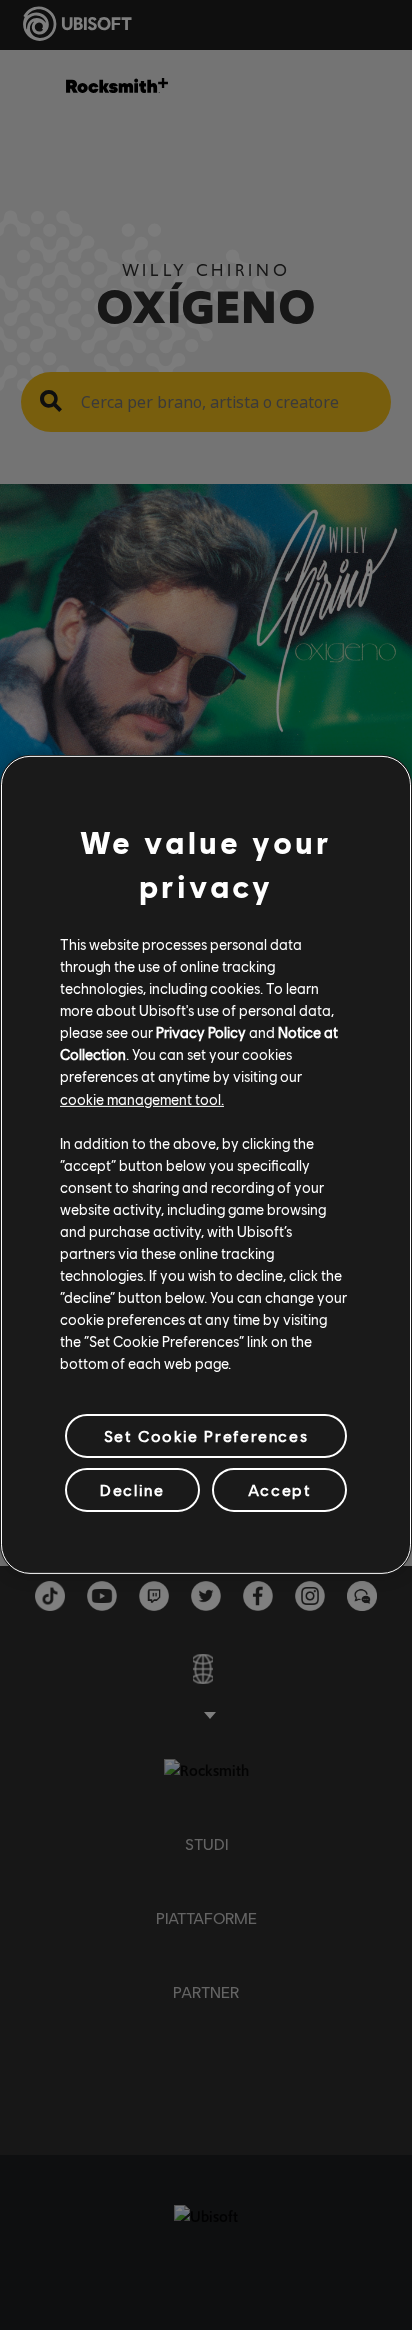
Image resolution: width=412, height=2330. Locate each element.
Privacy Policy (201, 1032)
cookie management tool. (142, 1098)
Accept (280, 1489)
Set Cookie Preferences (206, 1435)
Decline (132, 1489)
